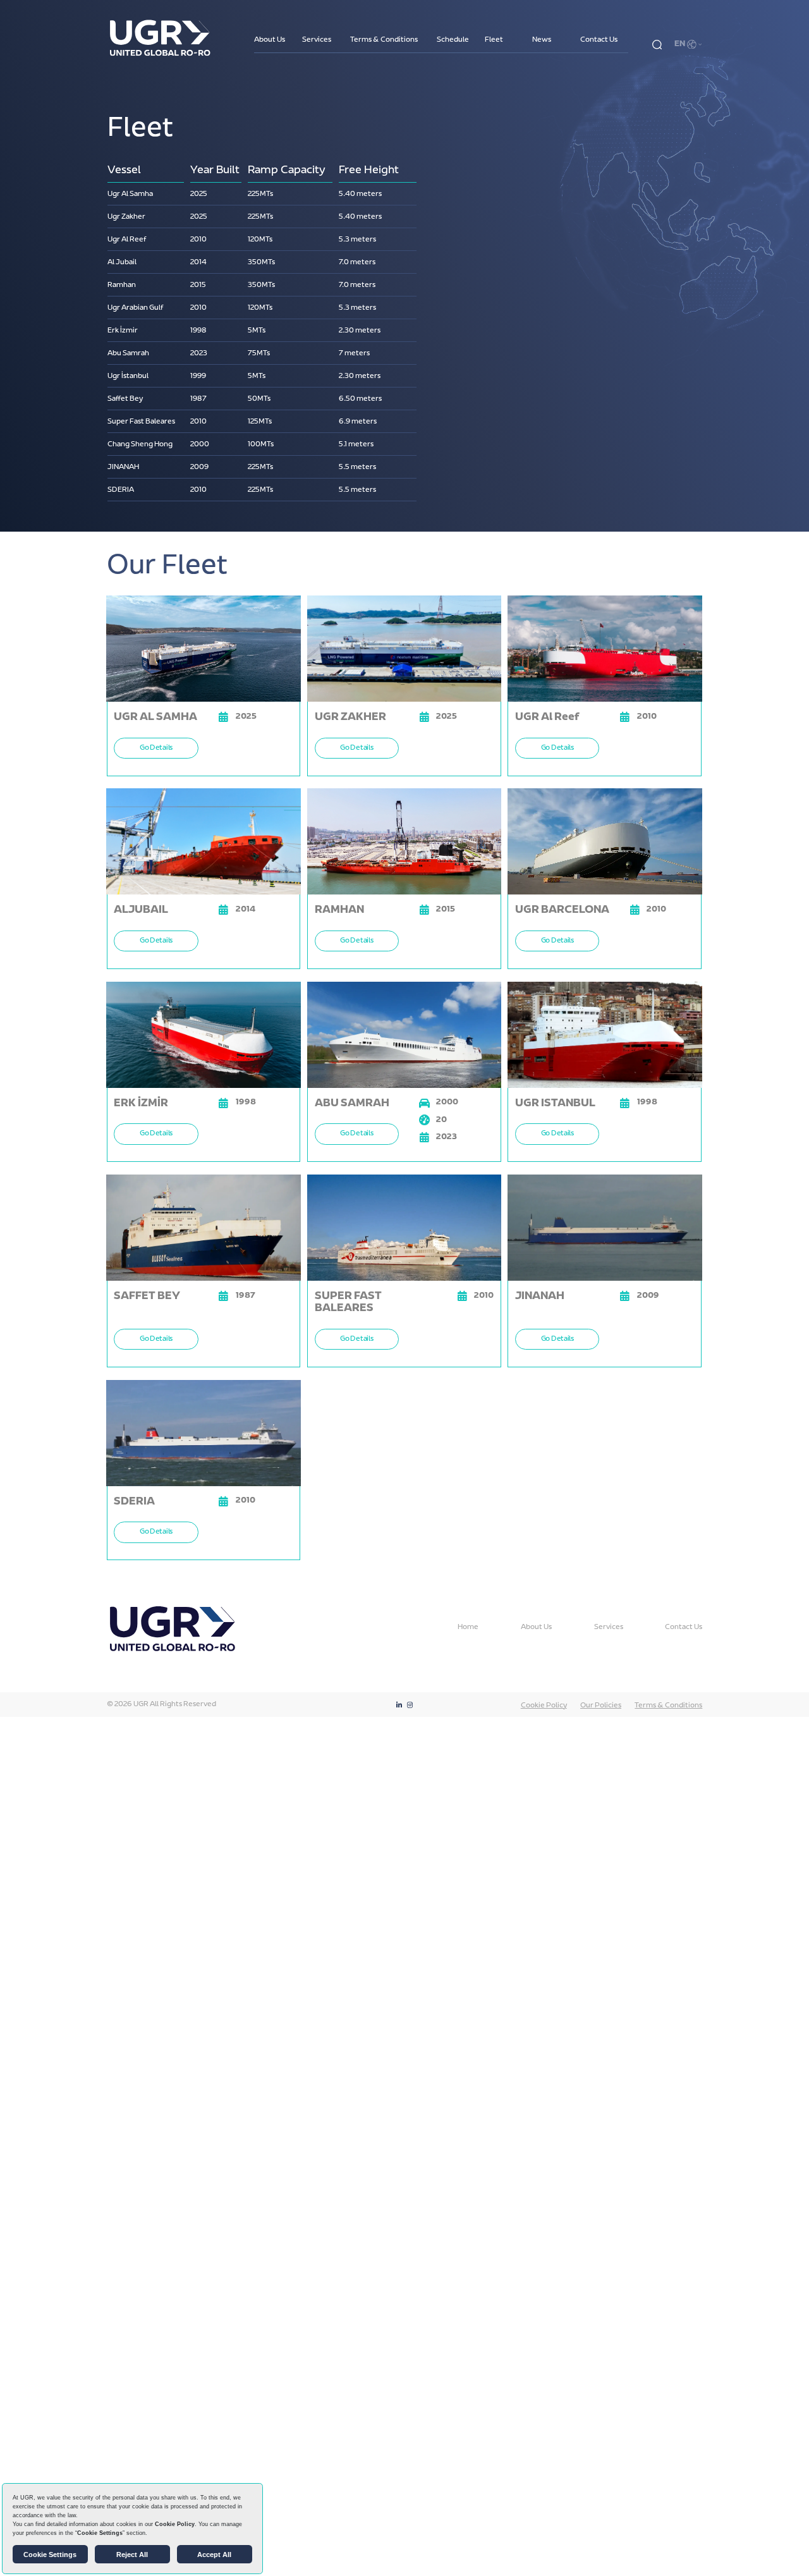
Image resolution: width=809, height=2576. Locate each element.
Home (468, 1627)
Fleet (494, 40)
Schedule (453, 40)
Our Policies (601, 1706)
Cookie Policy (544, 1706)
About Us (270, 40)
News (542, 40)
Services (317, 40)
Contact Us (599, 40)
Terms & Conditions (384, 40)
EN (680, 45)
